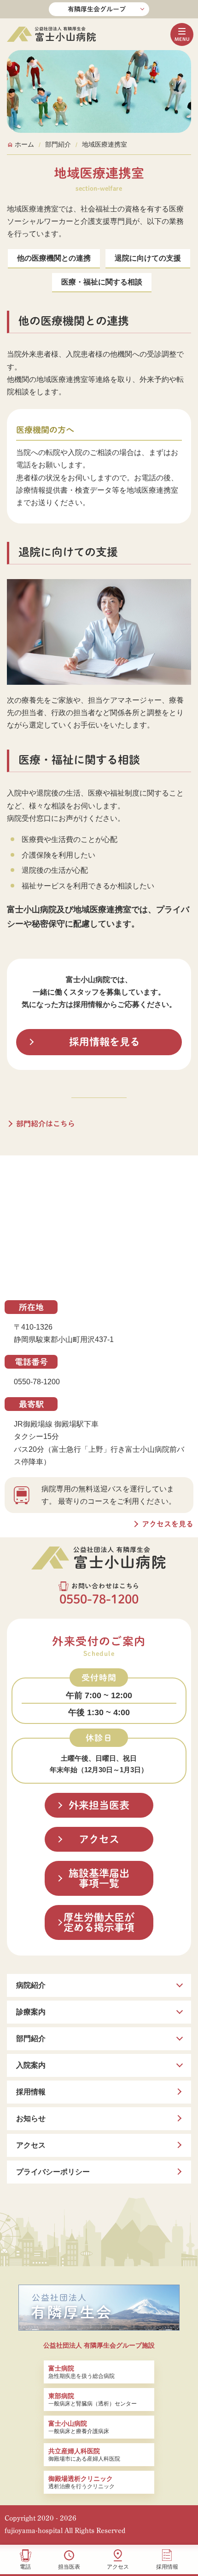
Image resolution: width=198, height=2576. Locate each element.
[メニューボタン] (182, 34)
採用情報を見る (105, 1042)
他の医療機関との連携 (54, 258)
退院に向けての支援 (148, 258)
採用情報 (167, 2567)
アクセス (118, 2567)
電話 (25, 2567)
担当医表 (69, 2567)
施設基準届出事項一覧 (99, 1878)
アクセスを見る (168, 1524)
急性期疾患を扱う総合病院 (82, 2372)
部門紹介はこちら (46, 1124)
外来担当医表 (99, 1805)
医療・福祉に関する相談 (102, 282)
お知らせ (31, 2118)
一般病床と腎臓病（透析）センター (93, 2400)
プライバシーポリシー (53, 2172)
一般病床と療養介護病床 (79, 2427)
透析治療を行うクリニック (82, 2482)
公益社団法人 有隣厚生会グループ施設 (99, 2345)
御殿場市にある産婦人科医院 (84, 2455)
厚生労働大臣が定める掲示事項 (99, 1922)
